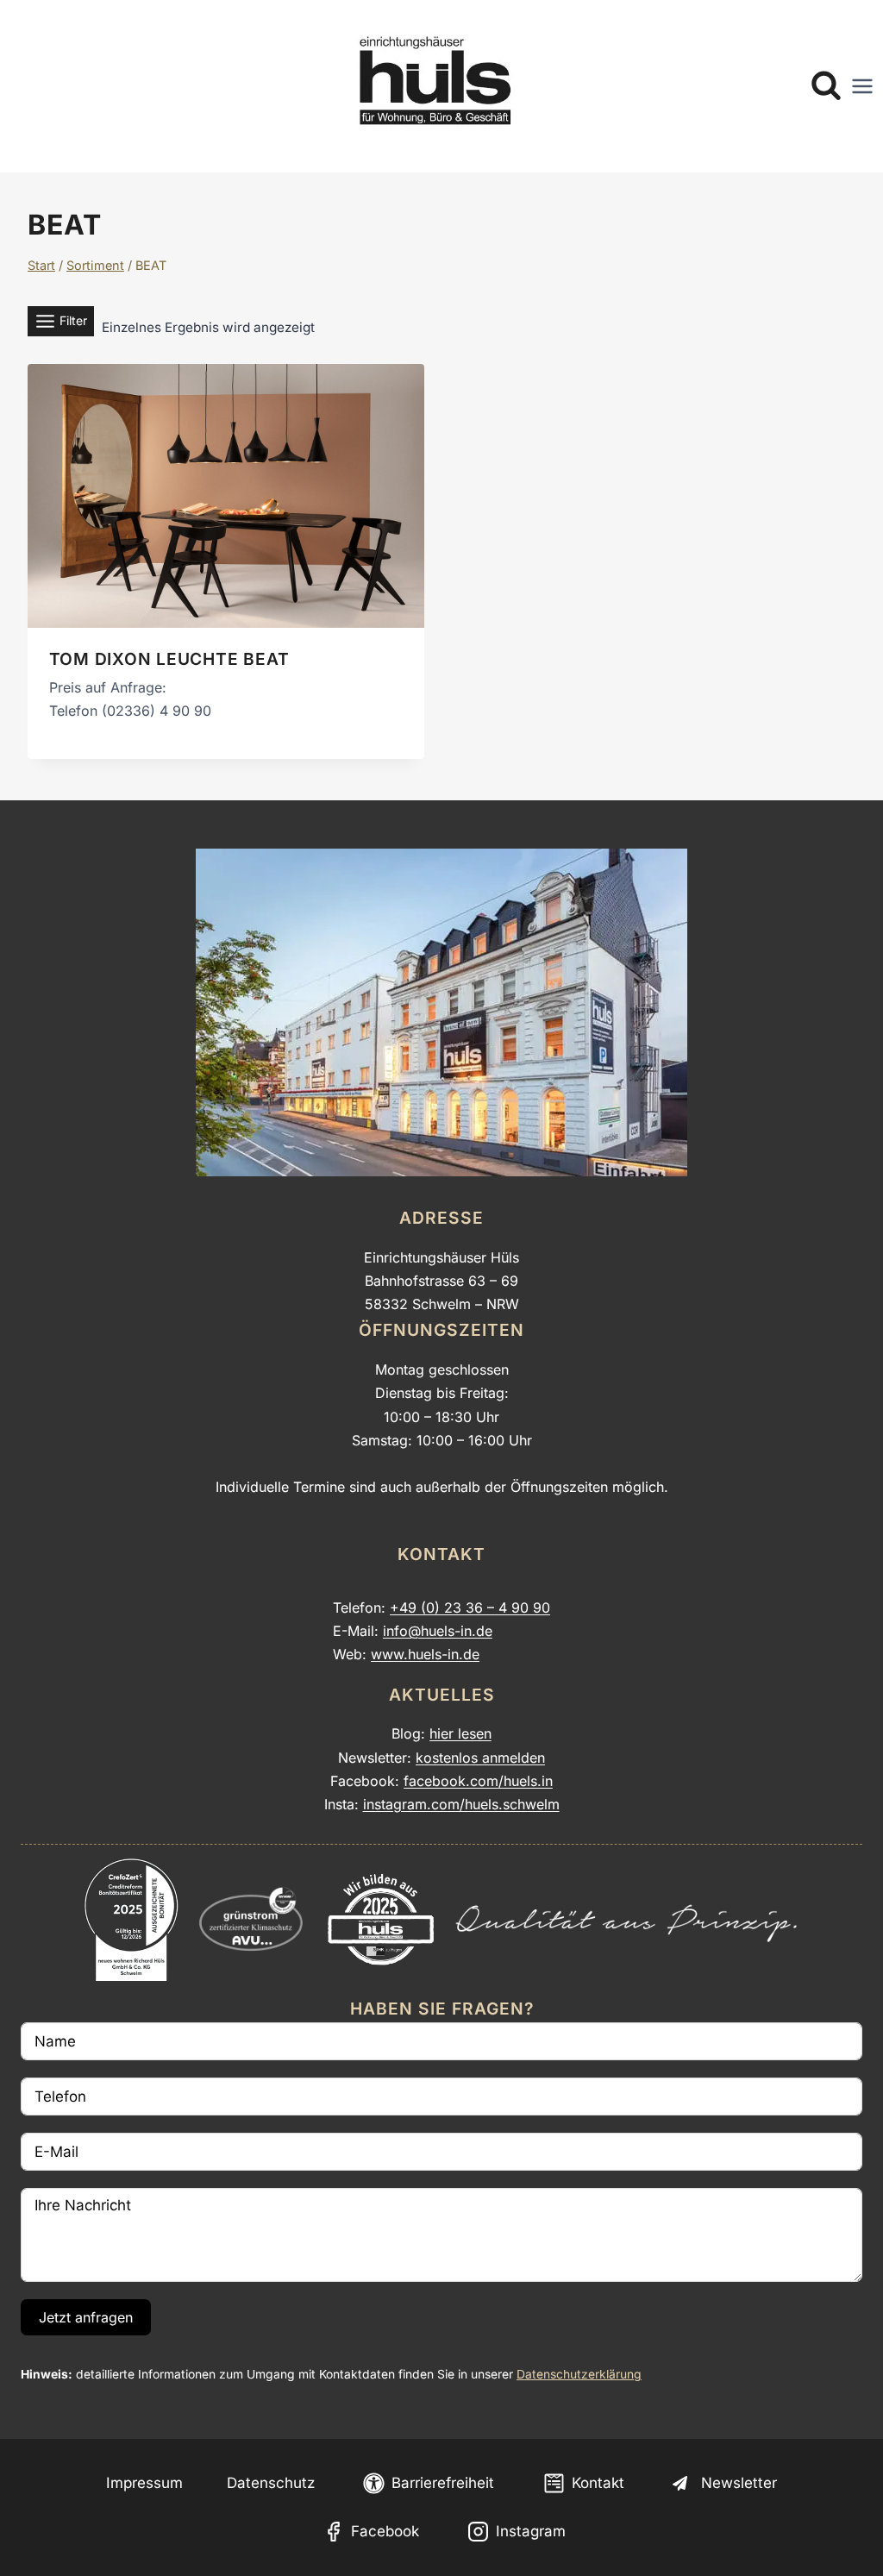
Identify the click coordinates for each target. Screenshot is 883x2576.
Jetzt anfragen (86, 2317)
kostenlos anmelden (480, 1758)
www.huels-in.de (425, 1654)
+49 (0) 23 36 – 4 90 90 (470, 1608)
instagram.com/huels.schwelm (461, 1804)
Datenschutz (271, 2483)
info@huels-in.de (438, 1631)
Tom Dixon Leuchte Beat (169, 659)
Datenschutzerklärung (579, 2374)
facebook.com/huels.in (478, 1781)
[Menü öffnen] (862, 86)
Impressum (144, 2483)
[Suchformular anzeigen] (826, 86)
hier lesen (460, 1733)
